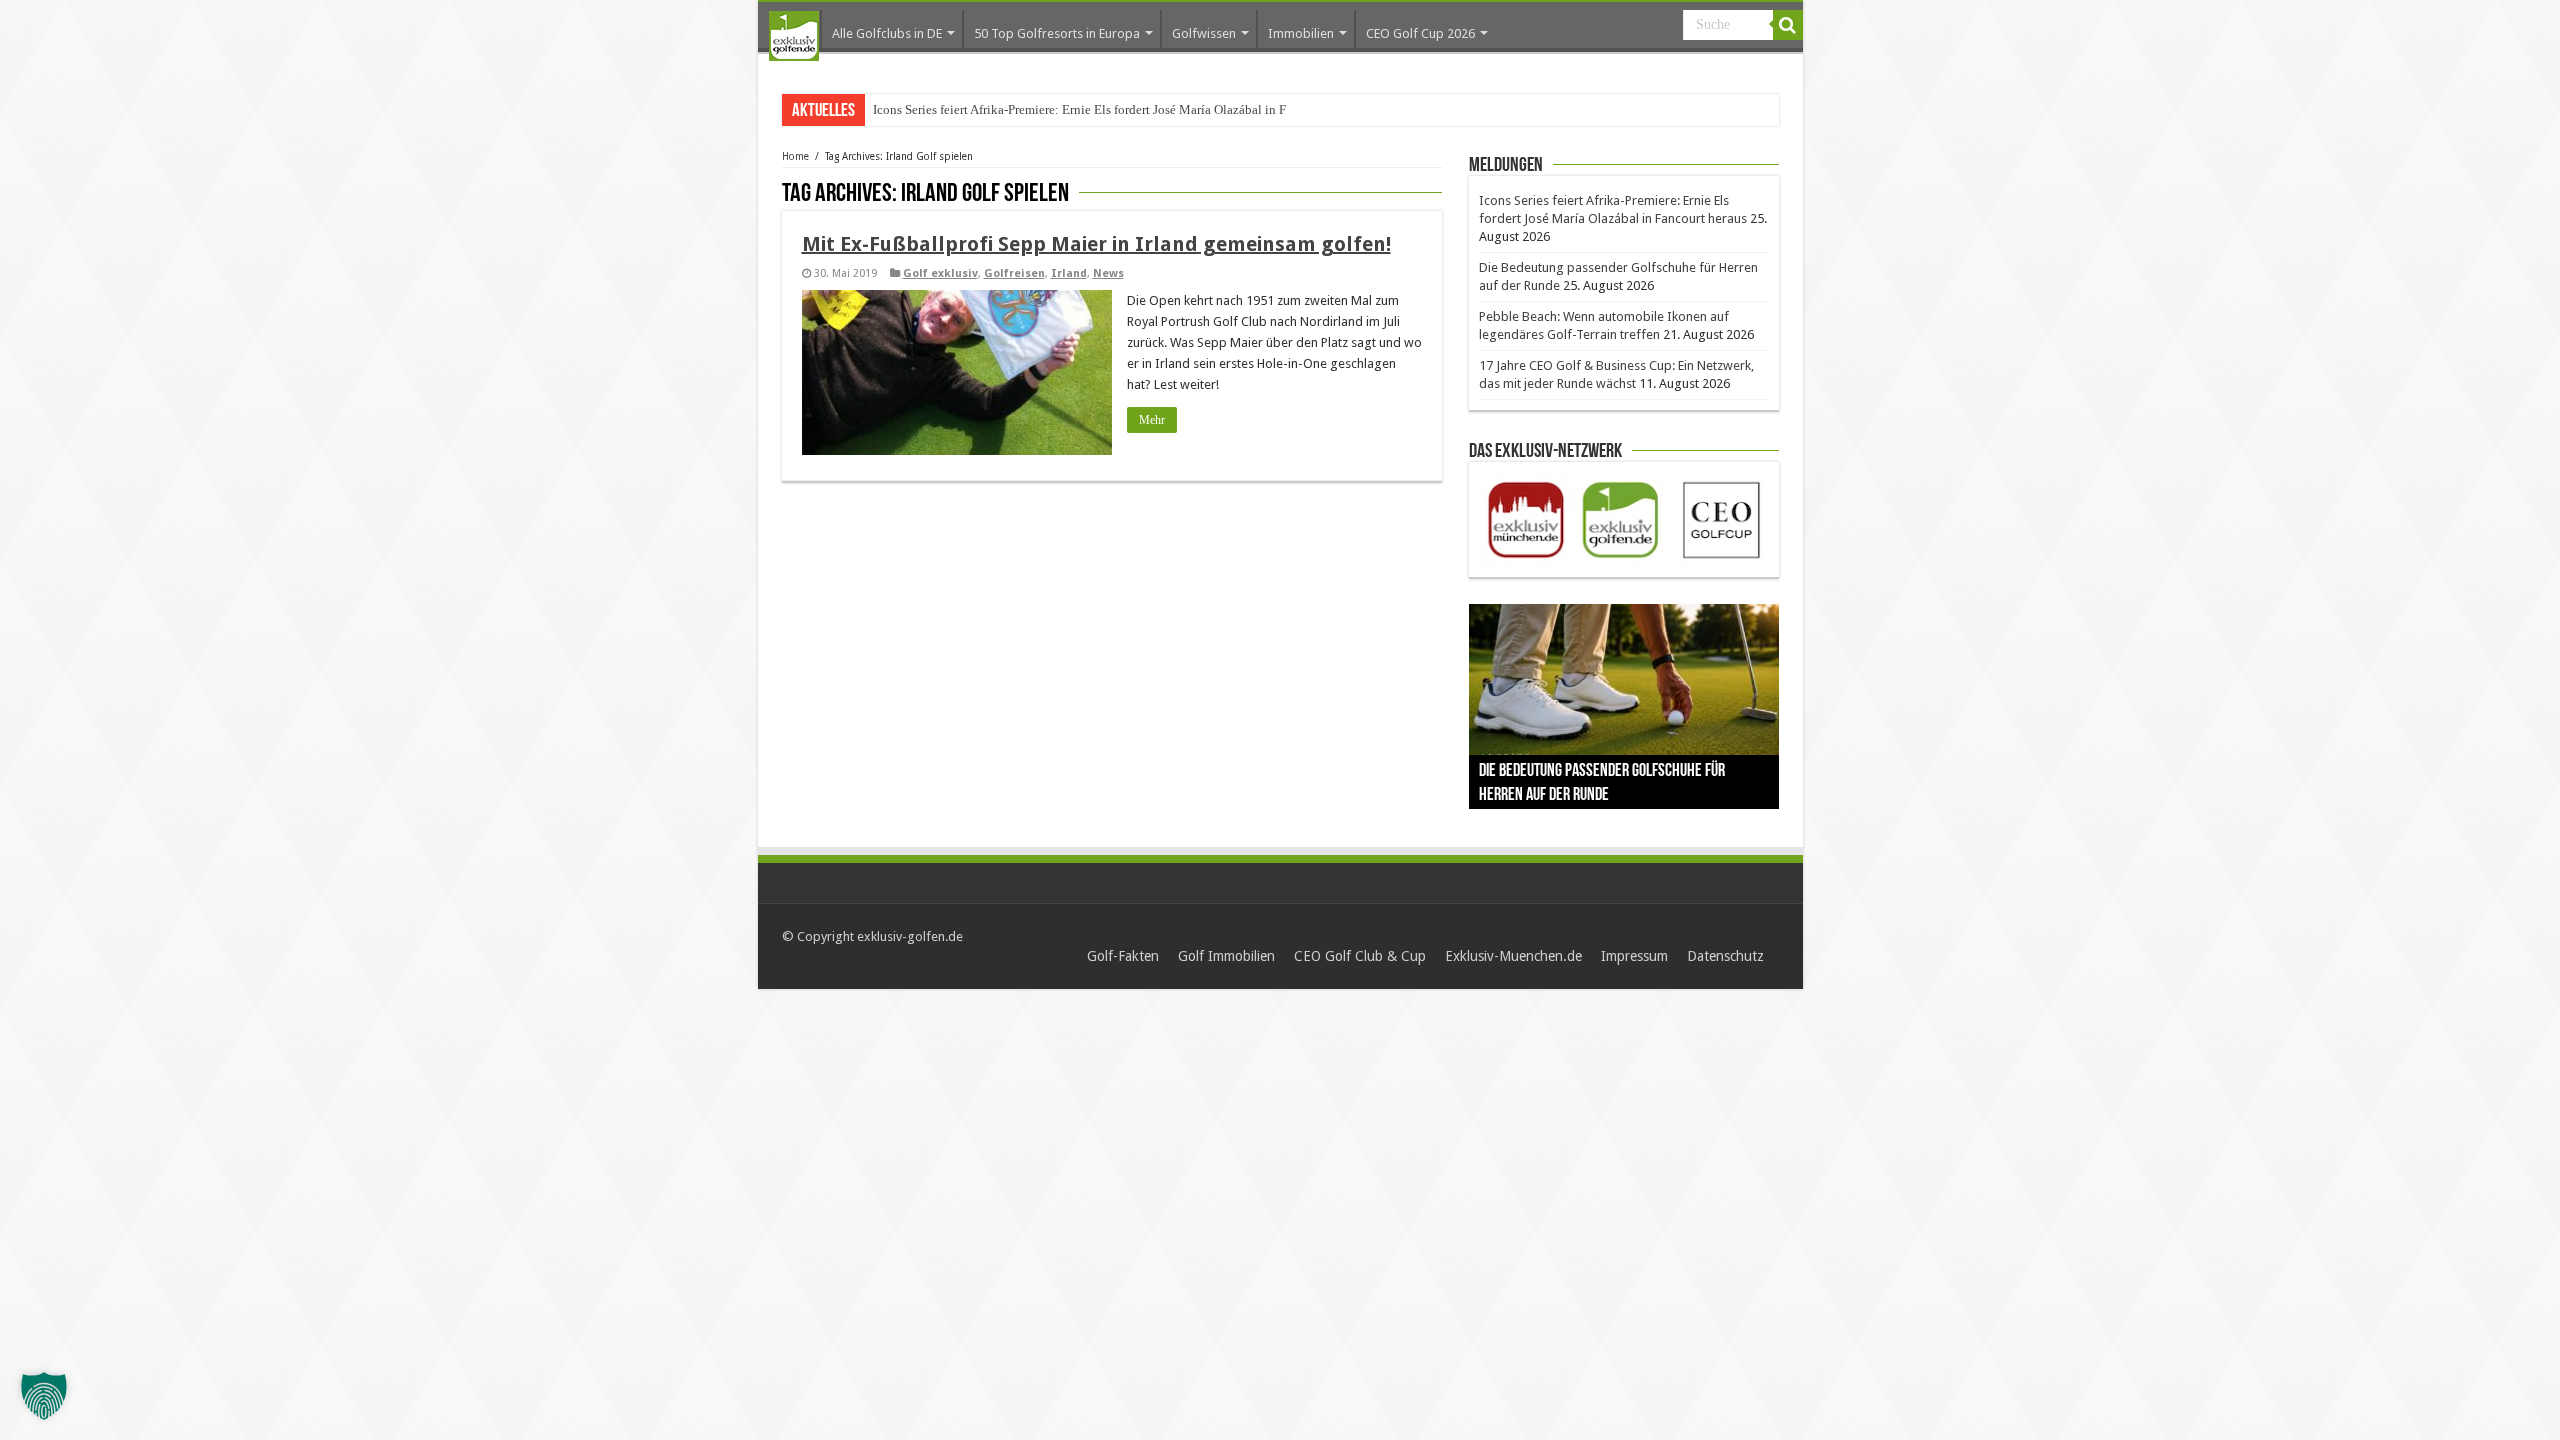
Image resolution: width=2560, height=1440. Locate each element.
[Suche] (1788, 25)
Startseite (794, 36)
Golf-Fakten (1123, 956)
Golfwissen (1204, 33)
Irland (1069, 273)
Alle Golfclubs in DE (887, 33)
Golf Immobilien (1226, 956)
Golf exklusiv (940, 273)
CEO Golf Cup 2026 (1420, 33)
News (1108, 273)
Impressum (1634, 956)
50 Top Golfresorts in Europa (1057, 33)
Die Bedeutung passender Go (951, 109)
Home (795, 156)
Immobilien (1301, 33)
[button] (44, 1396)
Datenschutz (1725, 956)
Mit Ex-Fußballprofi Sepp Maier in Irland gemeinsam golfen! (1096, 244)
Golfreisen (1014, 273)
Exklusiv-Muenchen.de (1513, 956)
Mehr (1152, 420)
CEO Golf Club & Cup (1360, 956)
